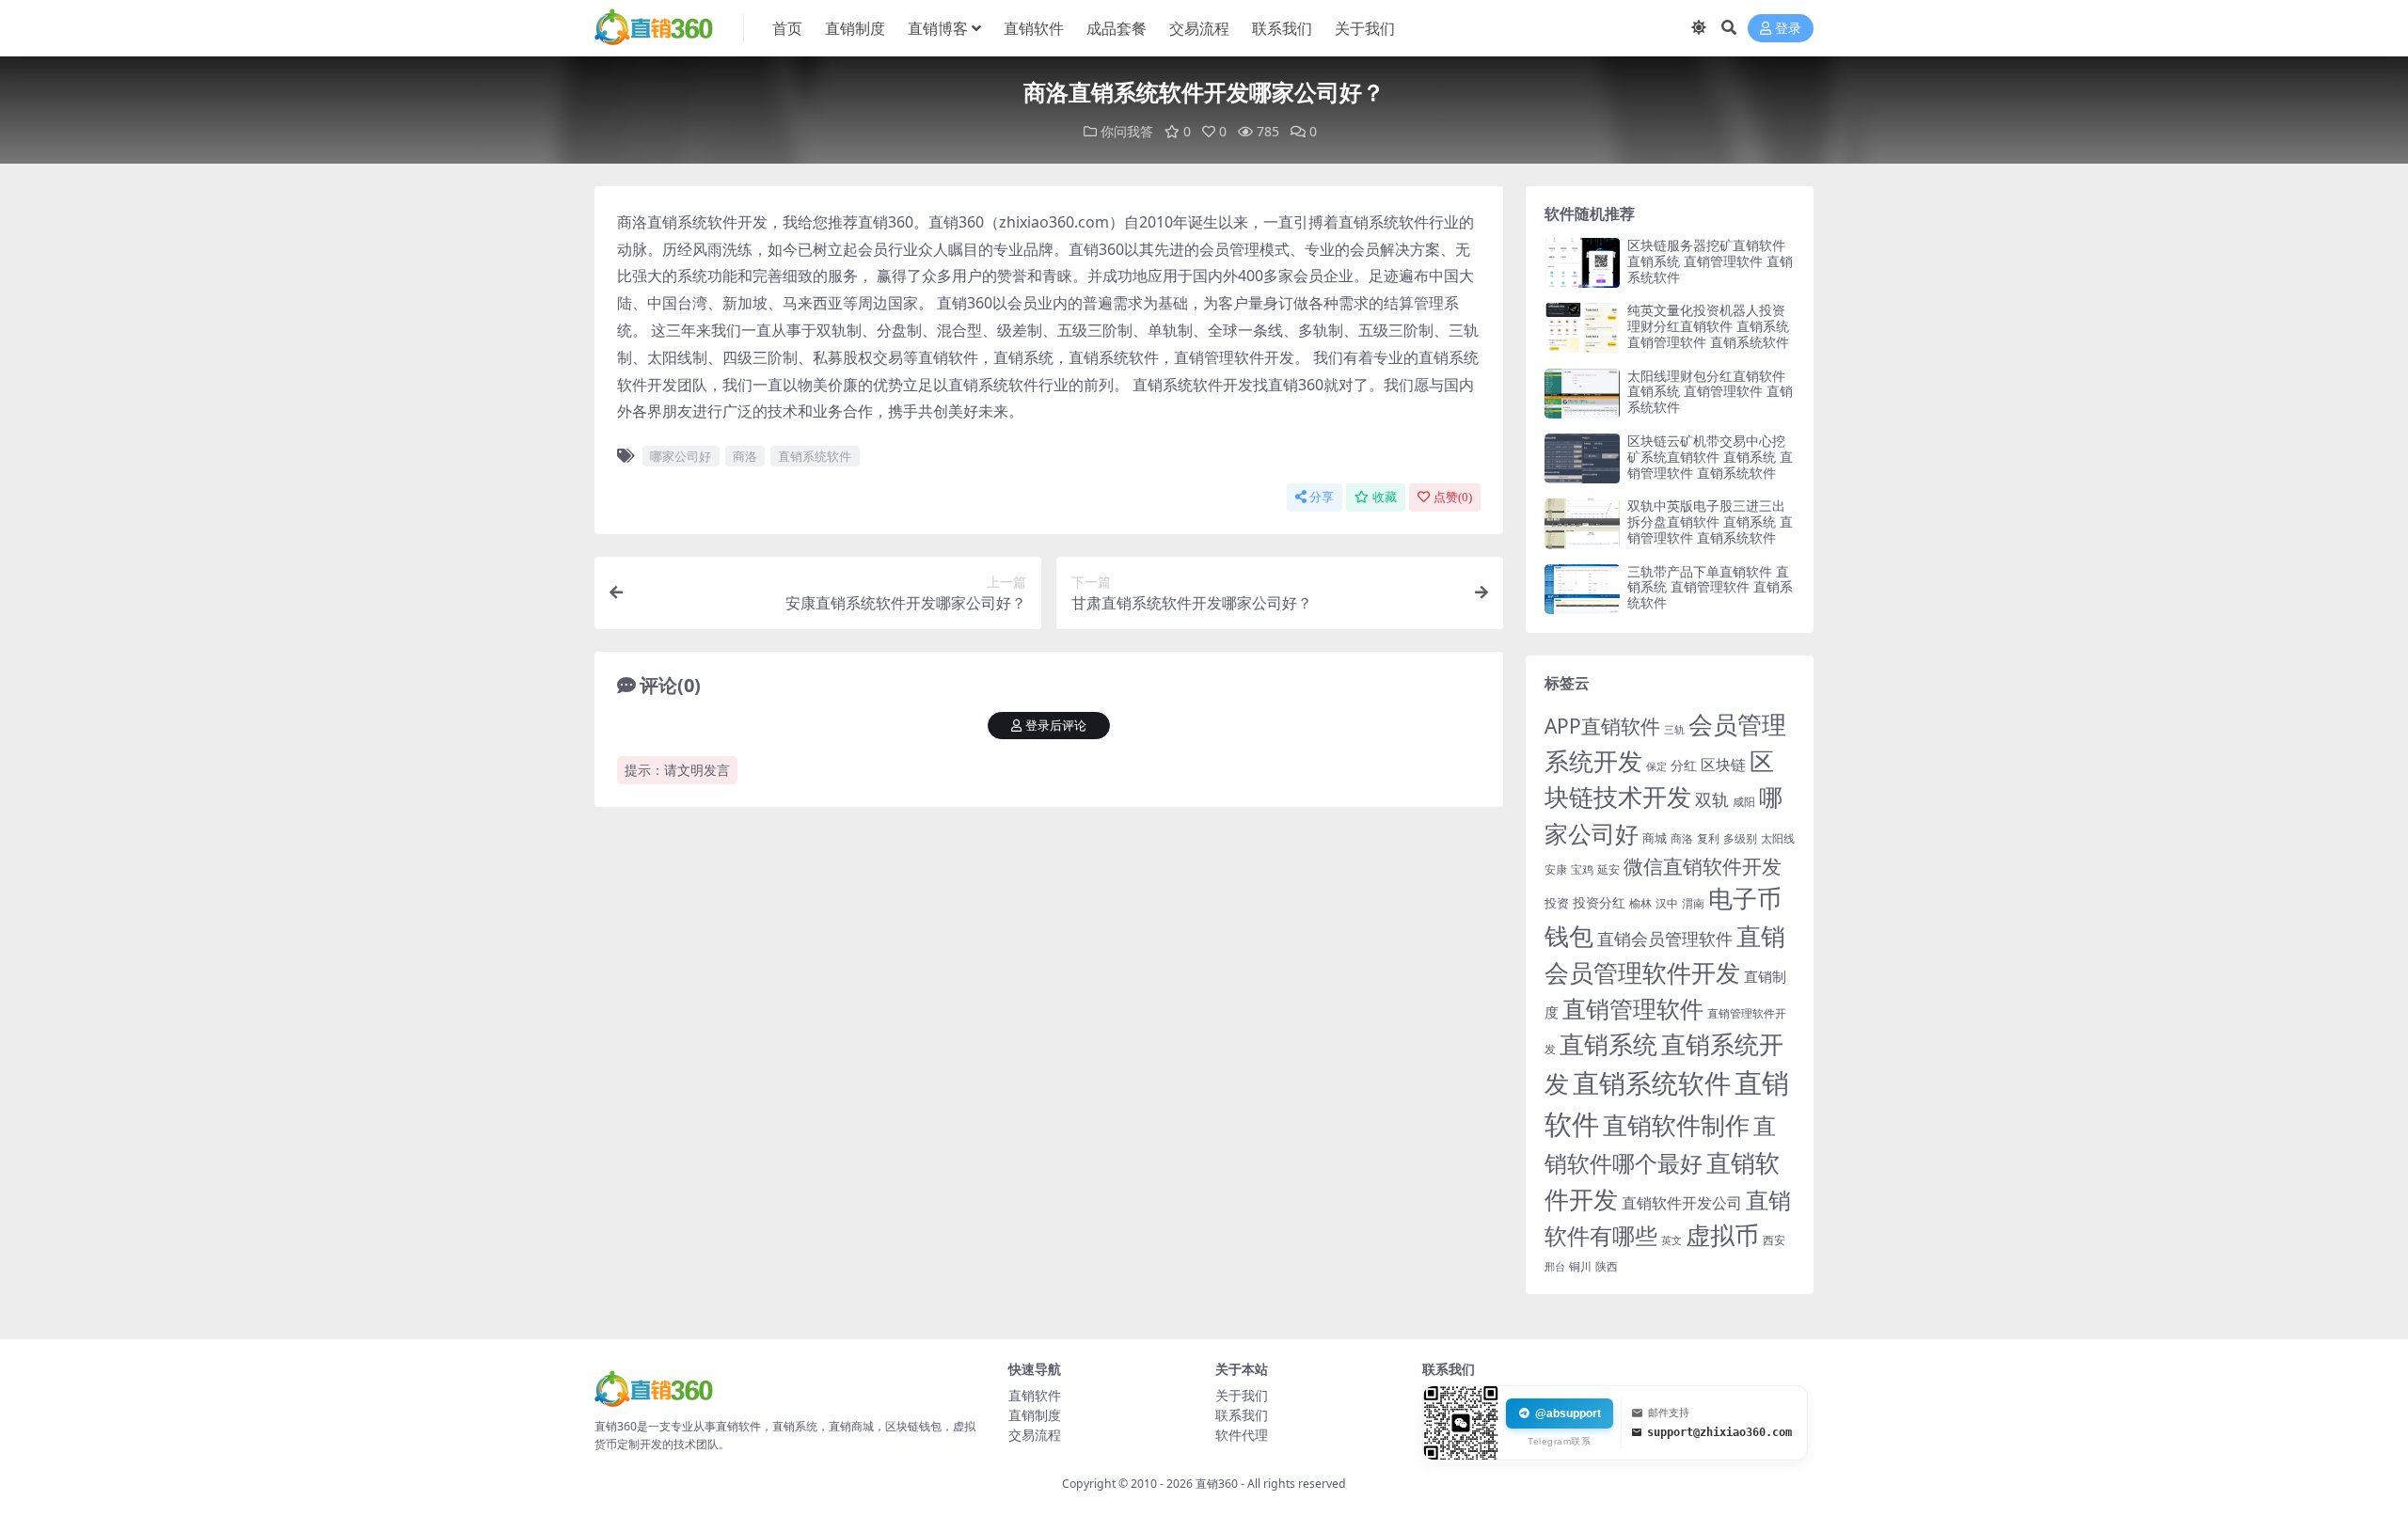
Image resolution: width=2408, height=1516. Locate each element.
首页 (787, 28)
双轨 (1712, 799)
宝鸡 (1582, 869)
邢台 (1555, 1267)
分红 (1684, 765)
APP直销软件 (1602, 726)
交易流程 (1199, 28)
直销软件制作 (1676, 1125)
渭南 (1693, 903)
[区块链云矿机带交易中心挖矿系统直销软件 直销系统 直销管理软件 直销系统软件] (1582, 458)
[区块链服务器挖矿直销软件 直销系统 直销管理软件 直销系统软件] (1582, 263)
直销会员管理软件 (1665, 939)
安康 (1556, 869)
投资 (1557, 903)
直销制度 (855, 28)
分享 (1322, 497)
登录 (1788, 29)
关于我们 (1365, 28)
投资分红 (1599, 902)
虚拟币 (1722, 1235)
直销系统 (1608, 1044)
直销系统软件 (815, 456)
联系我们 (1282, 28)
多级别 (1740, 838)
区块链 (1723, 764)
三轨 (1674, 729)
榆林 (1640, 903)
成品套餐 (1117, 28)
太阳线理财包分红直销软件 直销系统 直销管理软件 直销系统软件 (1710, 392)
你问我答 (1127, 131)
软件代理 (1242, 1435)
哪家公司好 (681, 456)
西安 (1774, 1240)
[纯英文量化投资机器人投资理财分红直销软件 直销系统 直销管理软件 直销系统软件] (1582, 328)
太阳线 (1778, 838)
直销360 (1217, 1484)
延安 (1608, 869)
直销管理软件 (1633, 1009)
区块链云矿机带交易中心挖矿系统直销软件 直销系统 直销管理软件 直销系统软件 (1710, 457)
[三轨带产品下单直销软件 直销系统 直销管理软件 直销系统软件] (1582, 589)
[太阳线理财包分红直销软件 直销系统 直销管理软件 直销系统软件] (1582, 394)
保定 (1656, 766)
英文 (1671, 1240)
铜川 (1580, 1266)
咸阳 (1744, 802)
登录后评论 (1056, 726)
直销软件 (1034, 28)
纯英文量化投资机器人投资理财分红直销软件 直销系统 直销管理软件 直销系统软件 (1708, 326)
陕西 (1607, 1266)
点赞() (1453, 497)
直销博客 (938, 28)
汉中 (1667, 903)
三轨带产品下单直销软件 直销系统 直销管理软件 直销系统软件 (1710, 587)
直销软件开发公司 (1682, 1202)
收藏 (1385, 497)
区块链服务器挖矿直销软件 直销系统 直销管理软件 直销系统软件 (1710, 261)
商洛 (745, 456)
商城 (1655, 838)
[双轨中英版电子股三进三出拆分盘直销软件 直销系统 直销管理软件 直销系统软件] (1582, 523)
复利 (1708, 838)
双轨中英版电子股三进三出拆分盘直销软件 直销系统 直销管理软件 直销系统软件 (1710, 521)
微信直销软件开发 (1703, 866)
